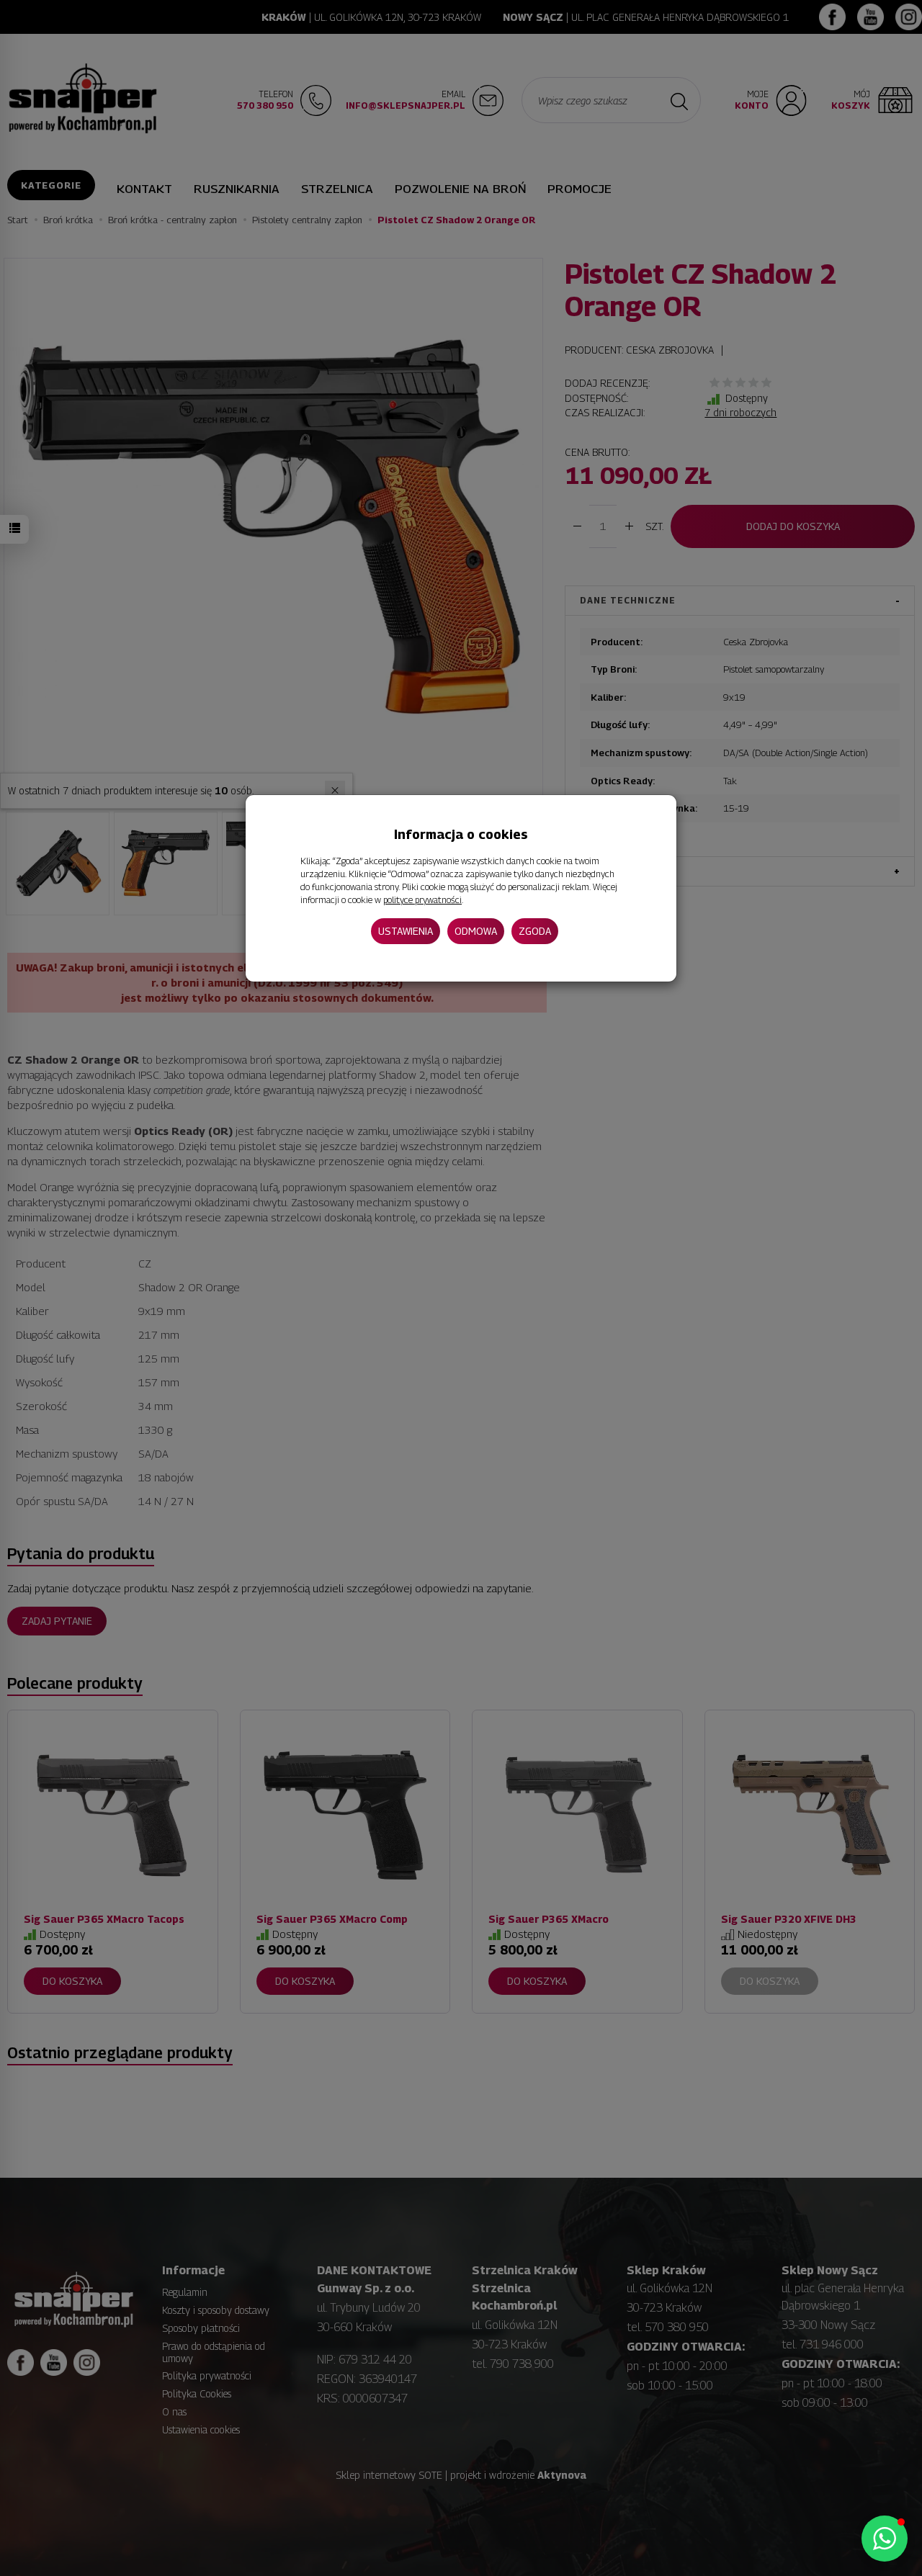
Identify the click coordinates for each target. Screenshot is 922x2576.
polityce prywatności (422, 900)
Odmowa (476, 931)
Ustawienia (406, 931)
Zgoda (535, 931)
